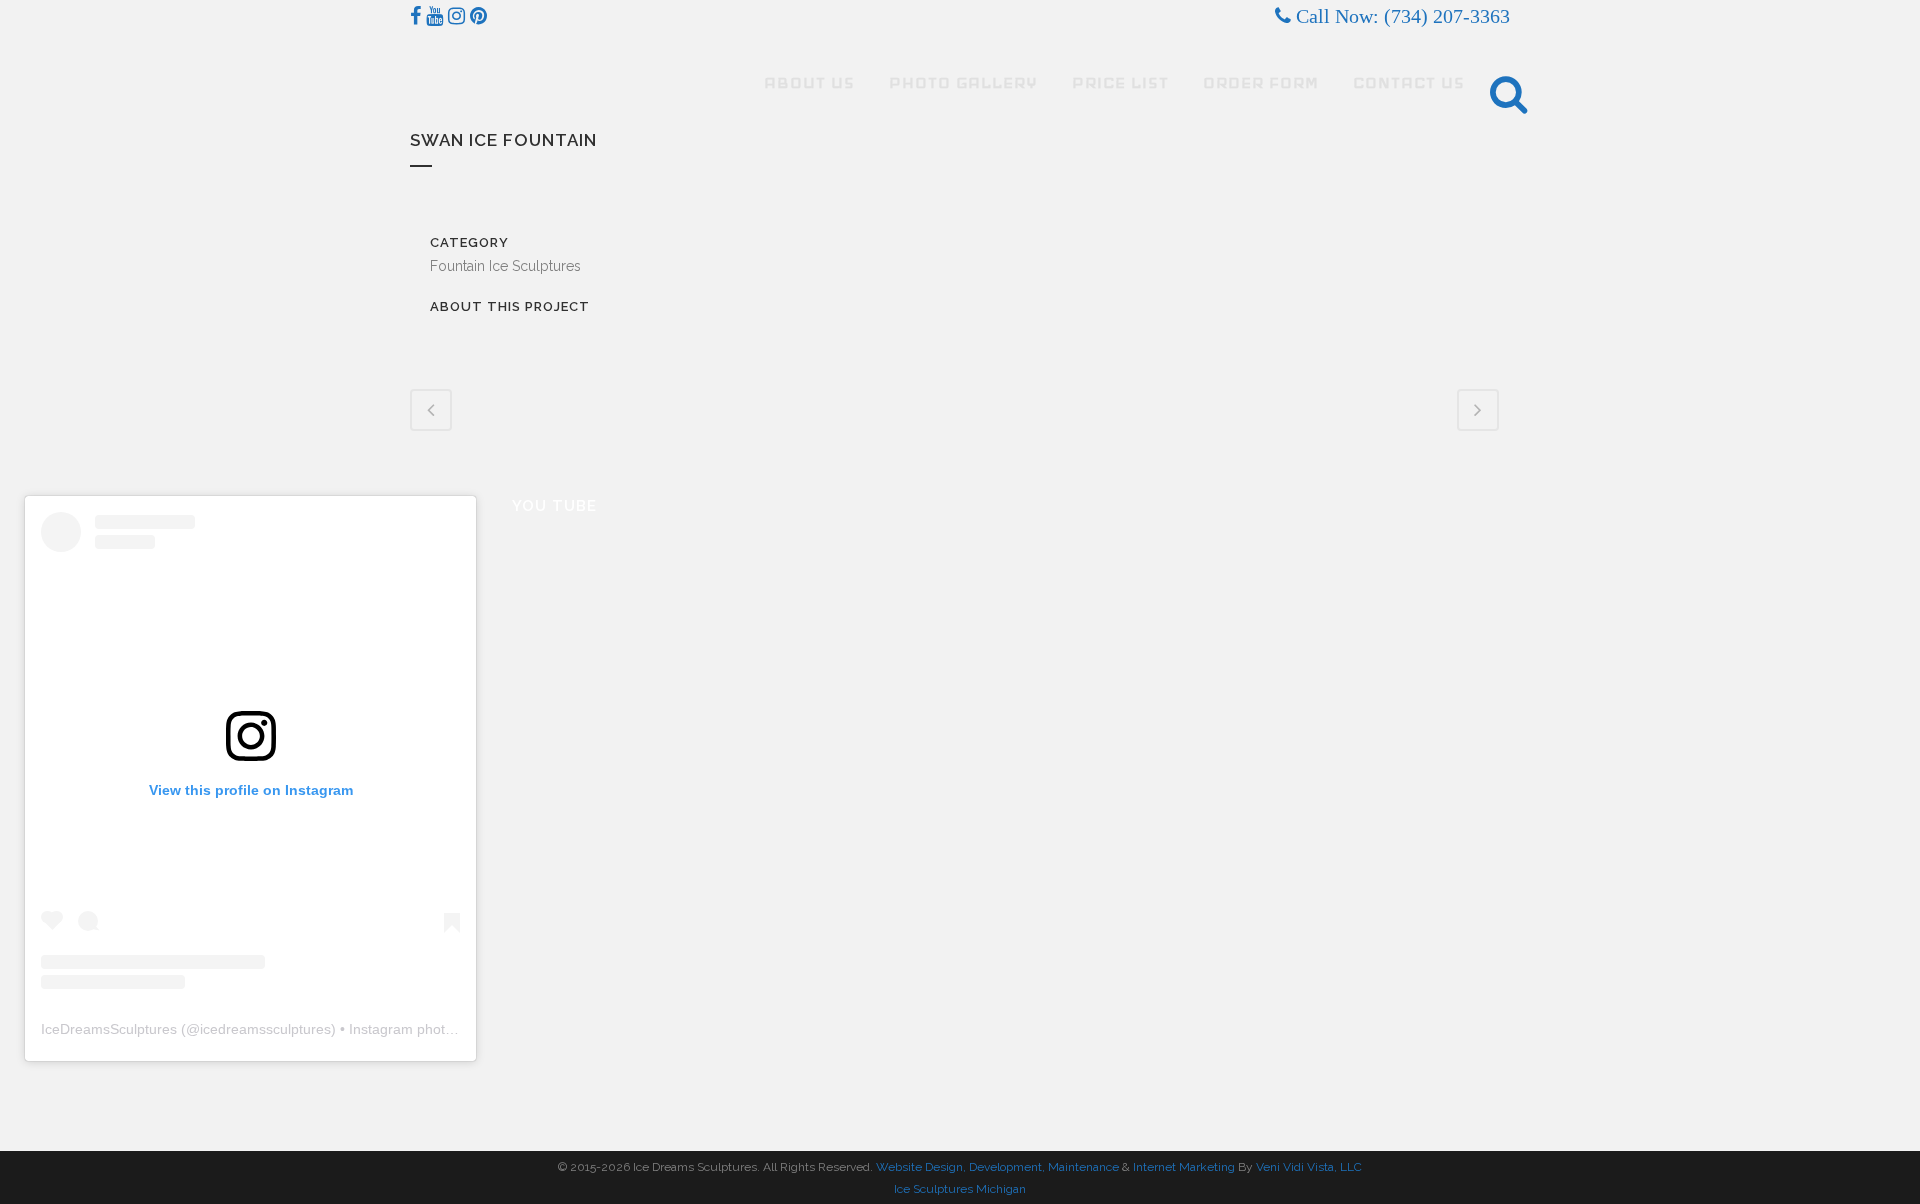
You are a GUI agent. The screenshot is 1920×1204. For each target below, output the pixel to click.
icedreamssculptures (265, 1029)
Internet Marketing (1182, 1167)
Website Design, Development (959, 1167)
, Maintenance (1080, 1167)
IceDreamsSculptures (109, 1029)
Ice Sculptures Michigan (960, 1189)
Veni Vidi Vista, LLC (1309, 1167)
